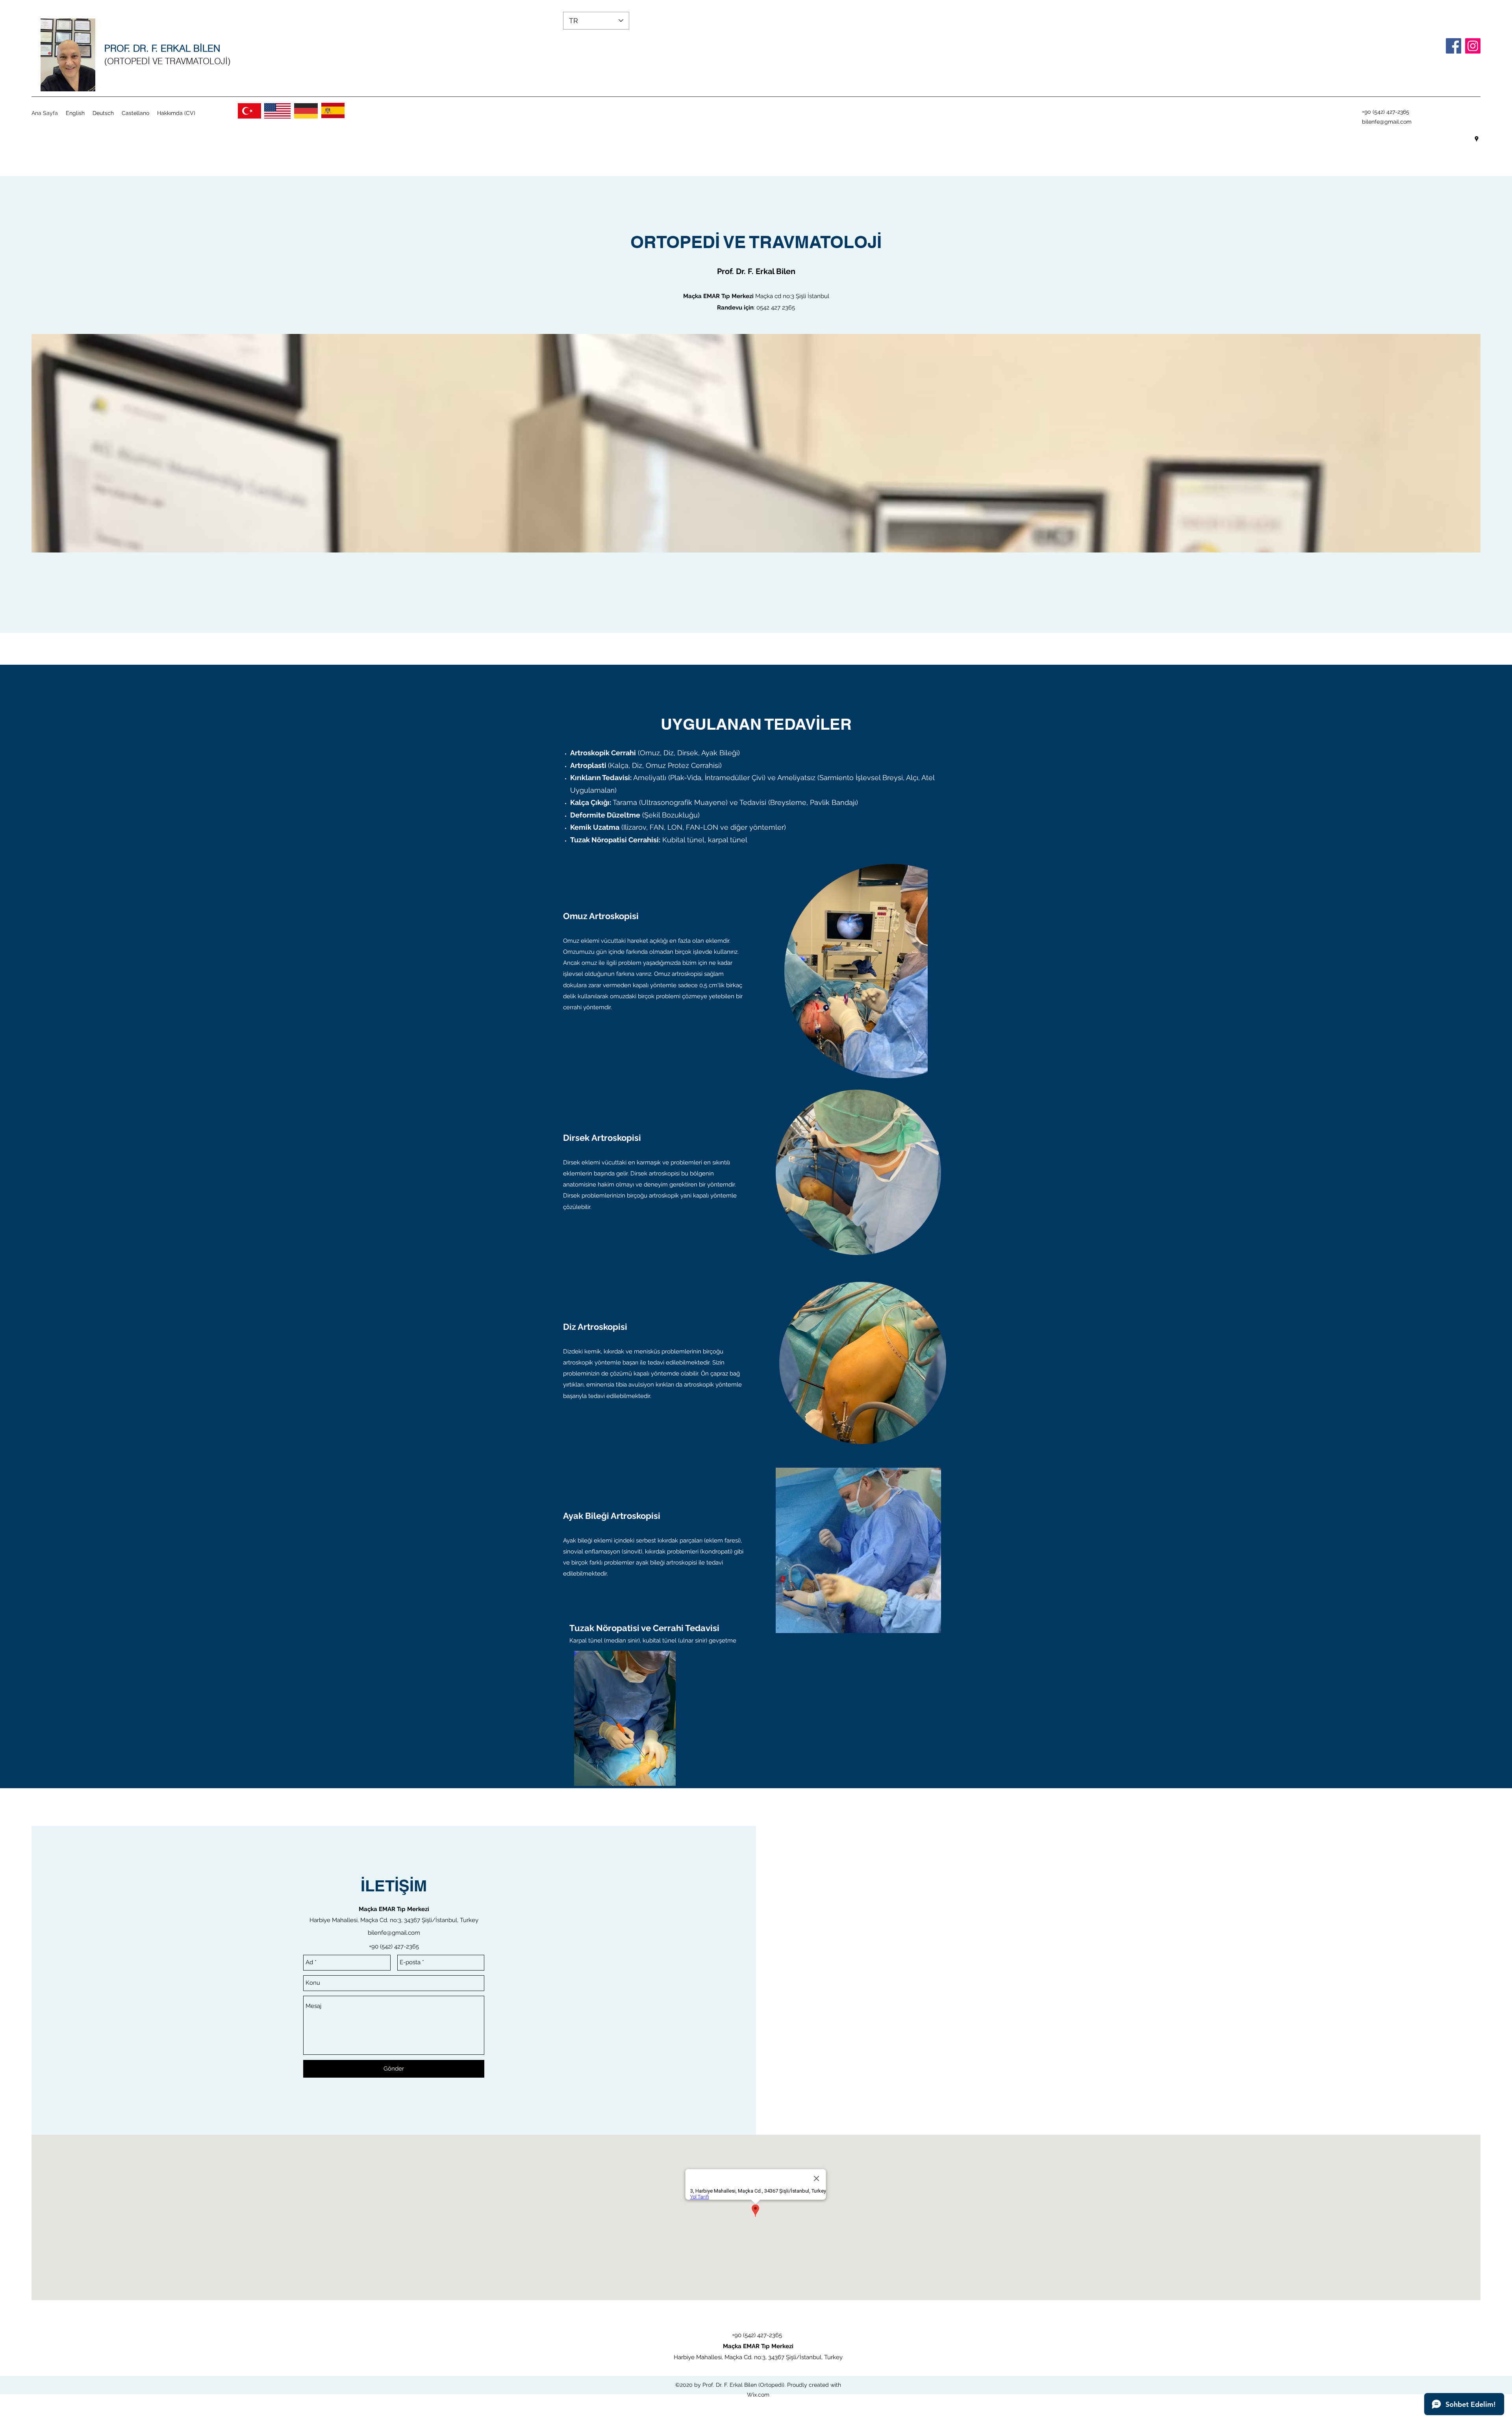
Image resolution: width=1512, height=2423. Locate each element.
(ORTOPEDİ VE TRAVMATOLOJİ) (167, 61)
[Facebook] (1454, 46)
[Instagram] (1473, 46)
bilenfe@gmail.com (1387, 122)
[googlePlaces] (1477, 139)
